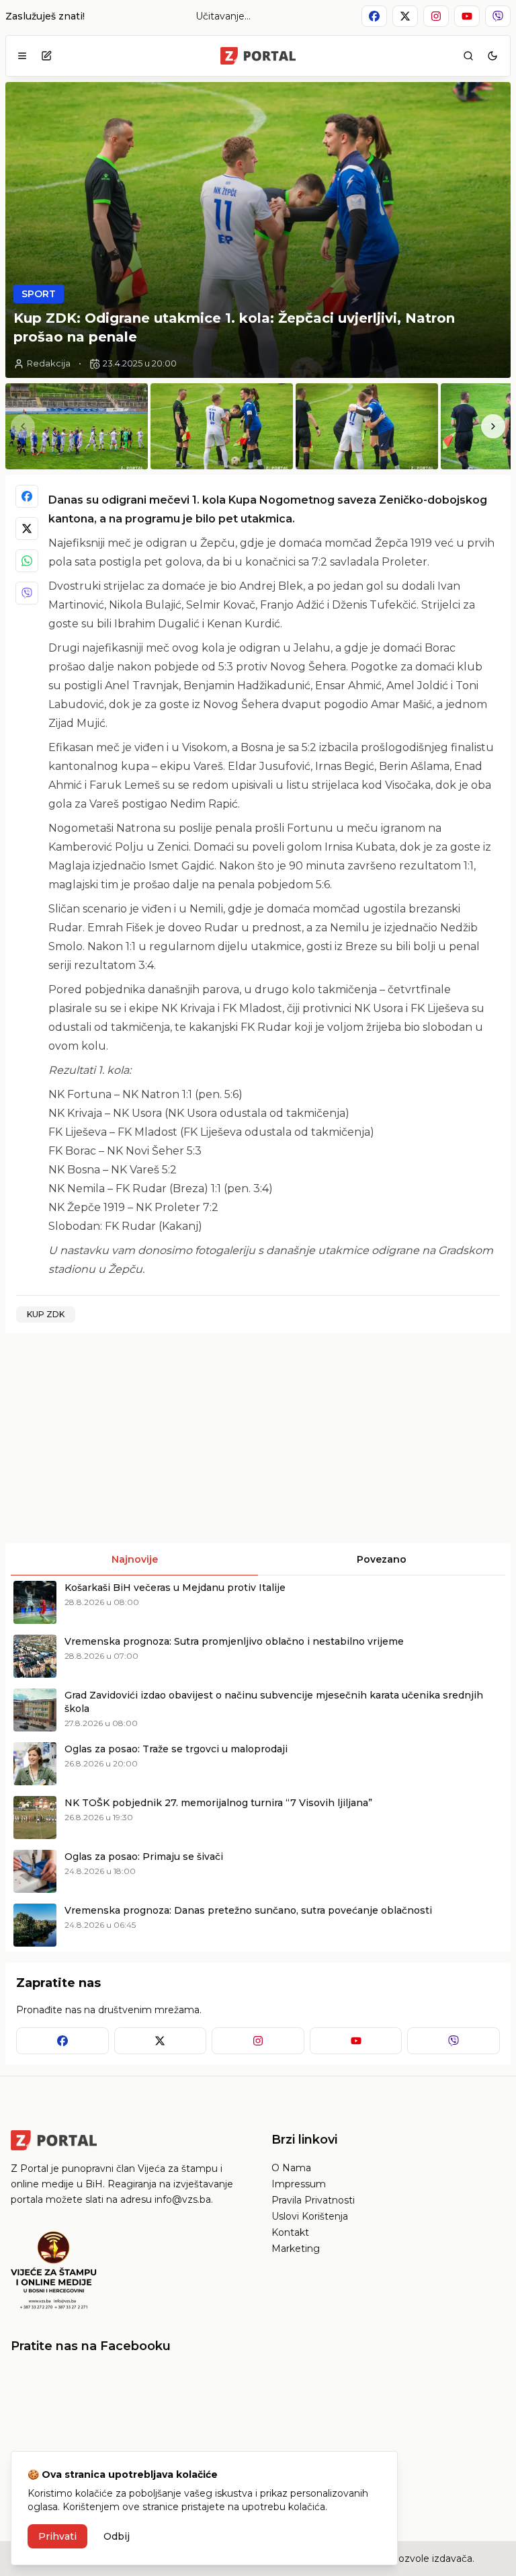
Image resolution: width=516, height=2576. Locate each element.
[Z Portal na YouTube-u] (467, 16)
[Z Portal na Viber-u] (498, 16)
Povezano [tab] (382, 1559)
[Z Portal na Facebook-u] (374, 16)
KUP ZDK (46, 1314)
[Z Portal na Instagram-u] (436, 16)
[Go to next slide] (493, 426)
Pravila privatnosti (313, 2200)
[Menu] (22, 56)
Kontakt (290, 2232)
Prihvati (57, 2536)
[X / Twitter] (27, 529)
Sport (39, 294)
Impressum (299, 2184)
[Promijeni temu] (492, 56)
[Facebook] (27, 496)
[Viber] (27, 593)
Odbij (117, 2536)
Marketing (296, 2249)
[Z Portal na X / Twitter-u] (405, 16)
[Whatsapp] (27, 561)
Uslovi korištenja (310, 2216)
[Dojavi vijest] (46, 56)
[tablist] (258, 1559)
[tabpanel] (258, 1764)
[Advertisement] (130, 1438)
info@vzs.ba (183, 2199)
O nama (291, 2168)
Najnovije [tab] (135, 1559)
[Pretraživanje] (468, 56)
